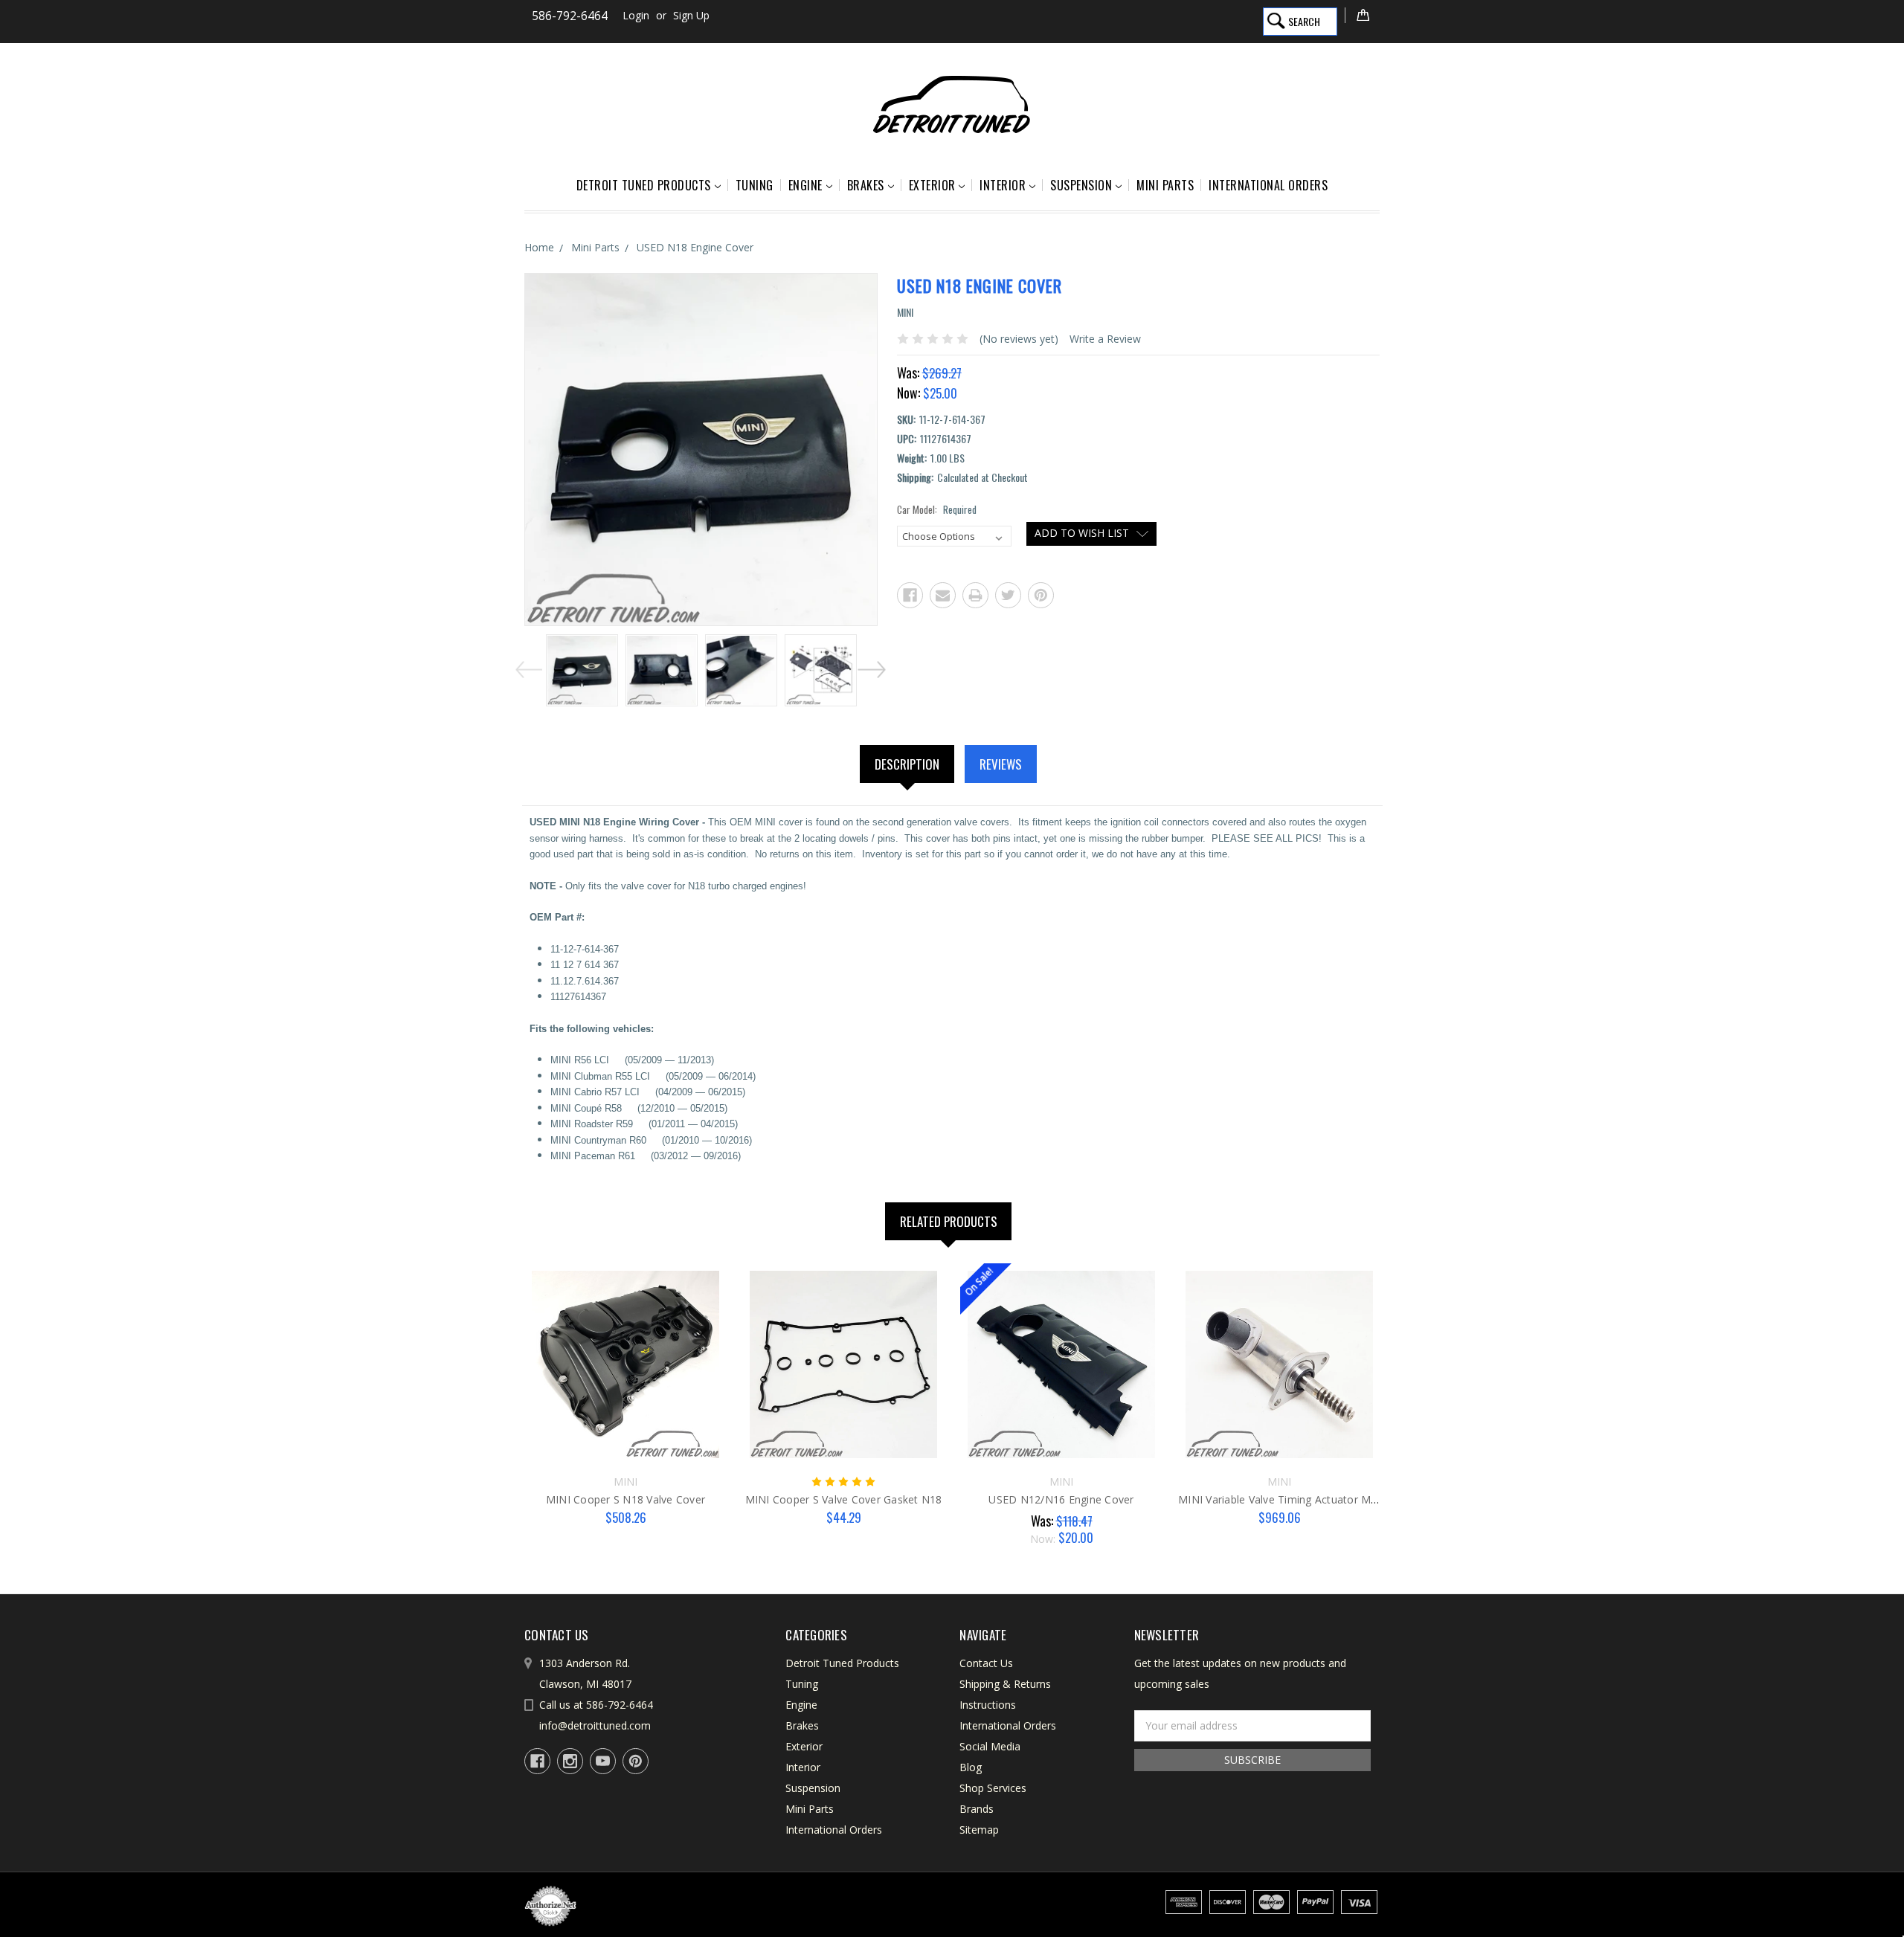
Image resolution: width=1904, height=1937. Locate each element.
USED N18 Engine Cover (695, 247)
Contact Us (986, 1663)
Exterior (932, 185)
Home (539, 247)
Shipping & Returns (1005, 1684)
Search (1304, 21)
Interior (1003, 185)
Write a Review (1105, 339)
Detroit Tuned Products (644, 185)
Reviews (1001, 764)
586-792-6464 (570, 16)
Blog (971, 1767)
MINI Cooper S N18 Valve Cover (625, 1499)
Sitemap (979, 1830)
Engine (805, 185)
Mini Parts (1165, 185)
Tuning (755, 185)
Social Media (990, 1746)
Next (874, 667)
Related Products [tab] (949, 1221)
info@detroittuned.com (595, 1725)
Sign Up (691, 15)
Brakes (866, 185)
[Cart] (1362, 15)
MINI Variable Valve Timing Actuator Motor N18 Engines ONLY (1334, 1499)
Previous (527, 667)
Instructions (988, 1705)
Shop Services (993, 1788)
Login (636, 15)
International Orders (1268, 185)
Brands (977, 1809)
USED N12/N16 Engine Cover (1061, 1499)
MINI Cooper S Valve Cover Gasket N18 (844, 1499)
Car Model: (937, 510)
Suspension (1081, 185)
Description (907, 764)
